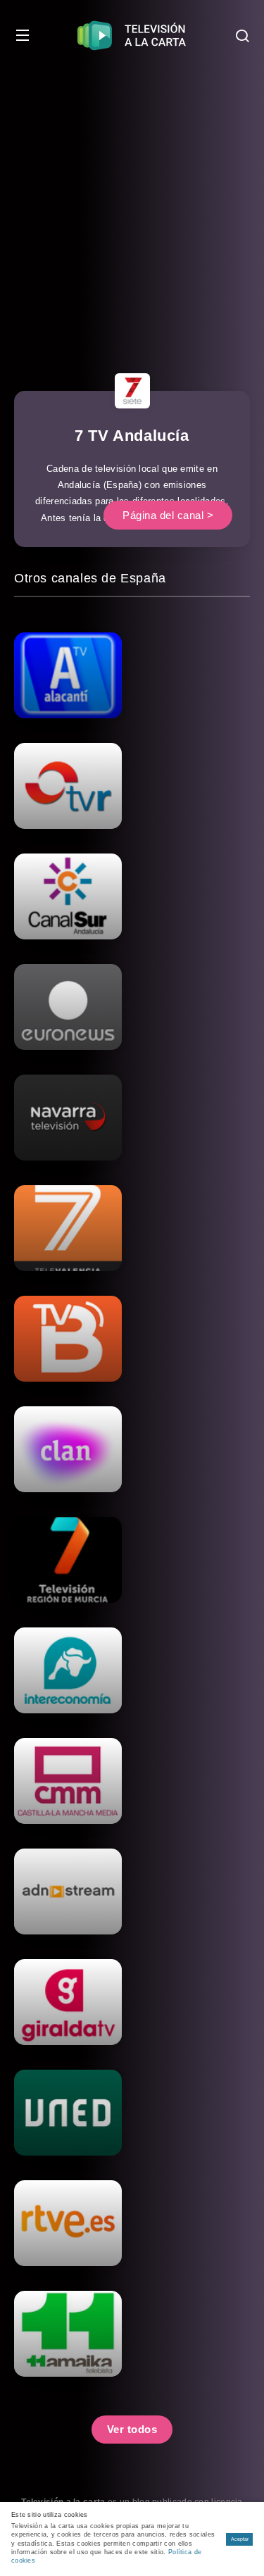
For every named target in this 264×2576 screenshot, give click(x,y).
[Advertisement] (132, 210)
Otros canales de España (90, 578)
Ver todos (132, 2429)
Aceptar (240, 2539)
